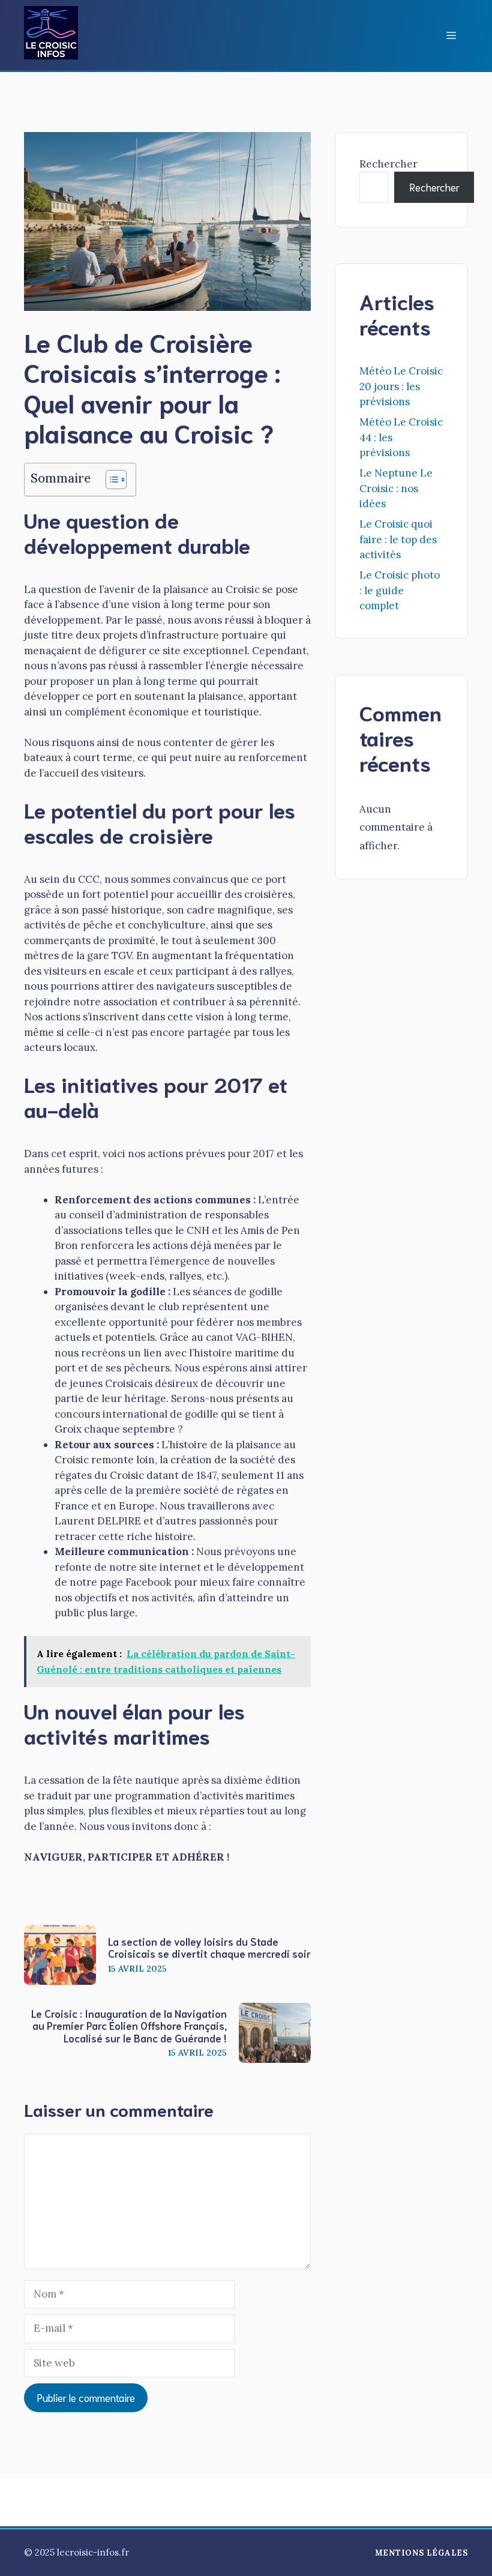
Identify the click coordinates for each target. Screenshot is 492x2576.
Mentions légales (421, 2553)
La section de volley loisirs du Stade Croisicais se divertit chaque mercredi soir (209, 1947)
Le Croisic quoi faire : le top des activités (398, 539)
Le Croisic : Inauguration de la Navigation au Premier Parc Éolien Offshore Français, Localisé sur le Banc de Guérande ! (129, 2025)
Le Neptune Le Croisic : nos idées (396, 488)
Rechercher (388, 164)
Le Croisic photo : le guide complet (400, 590)
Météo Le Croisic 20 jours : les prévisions (401, 386)
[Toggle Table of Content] (110, 480)
